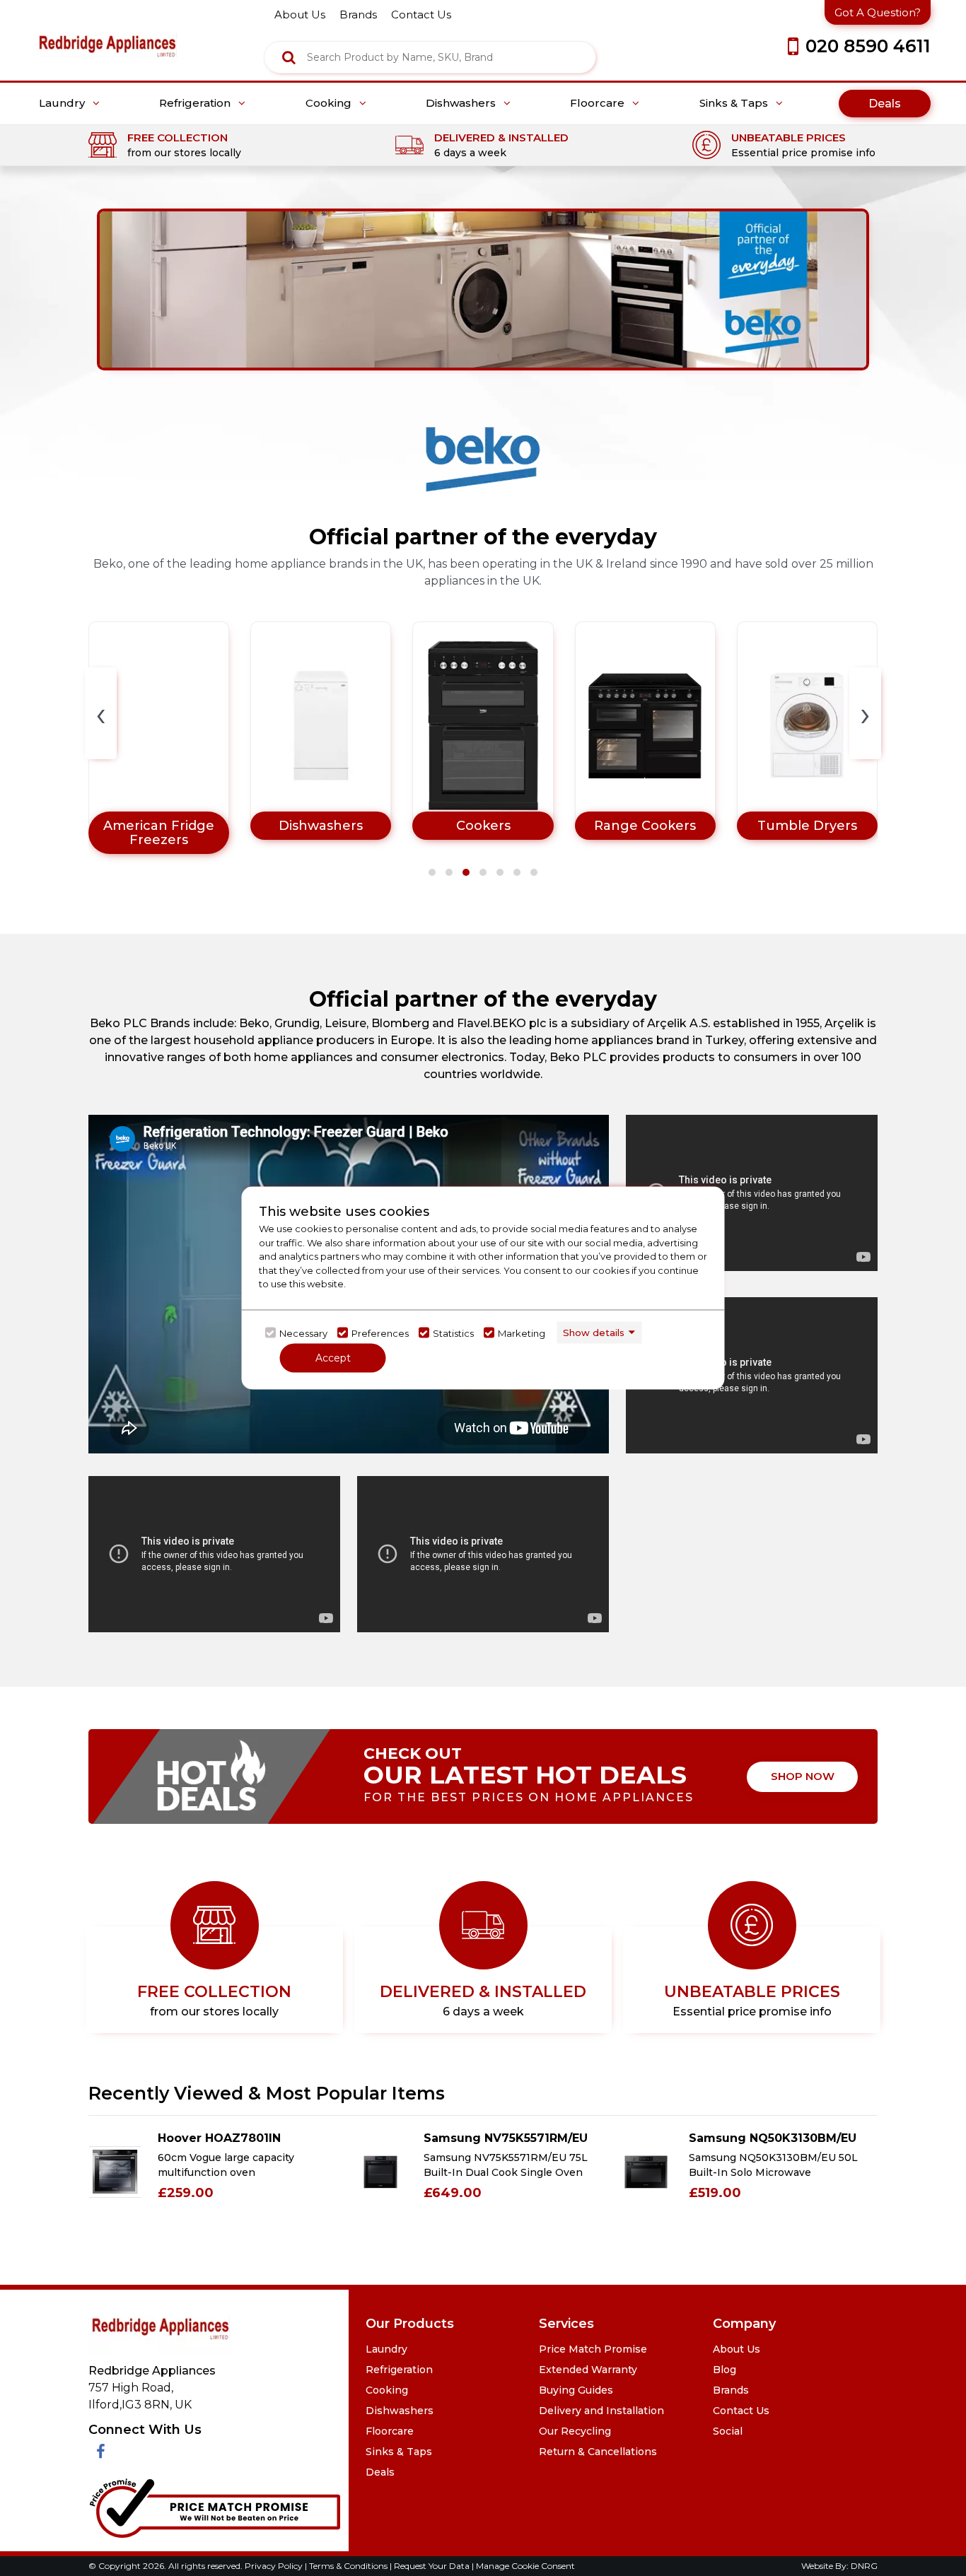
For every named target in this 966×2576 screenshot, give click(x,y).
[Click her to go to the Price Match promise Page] (214, 2505)
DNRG (864, 2566)
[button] (432, 872)
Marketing (522, 1333)
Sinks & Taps (735, 103)
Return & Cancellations (598, 2452)
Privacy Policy (275, 2566)
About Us (737, 2349)
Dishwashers (462, 103)
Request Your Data (432, 2566)
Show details (594, 1332)
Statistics (453, 1333)
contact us (421, 14)
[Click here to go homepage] (107, 36)
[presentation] (101, 713)
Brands (731, 2390)
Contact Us (741, 2411)
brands (358, 14)
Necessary (303, 1333)
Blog (724, 2370)
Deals (885, 104)
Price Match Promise (593, 2349)
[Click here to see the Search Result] (289, 57)
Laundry (63, 103)
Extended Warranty (588, 2370)
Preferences (380, 1333)
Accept (333, 1358)
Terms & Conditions (349, 2566)
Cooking (330, 103)
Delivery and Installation (601, 2411)
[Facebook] (101, 2452)
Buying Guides (576, 2390)
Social (728, 2431)
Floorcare (599, 103)
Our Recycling (575, 2431)
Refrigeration (196, 103)
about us (300, 14)
